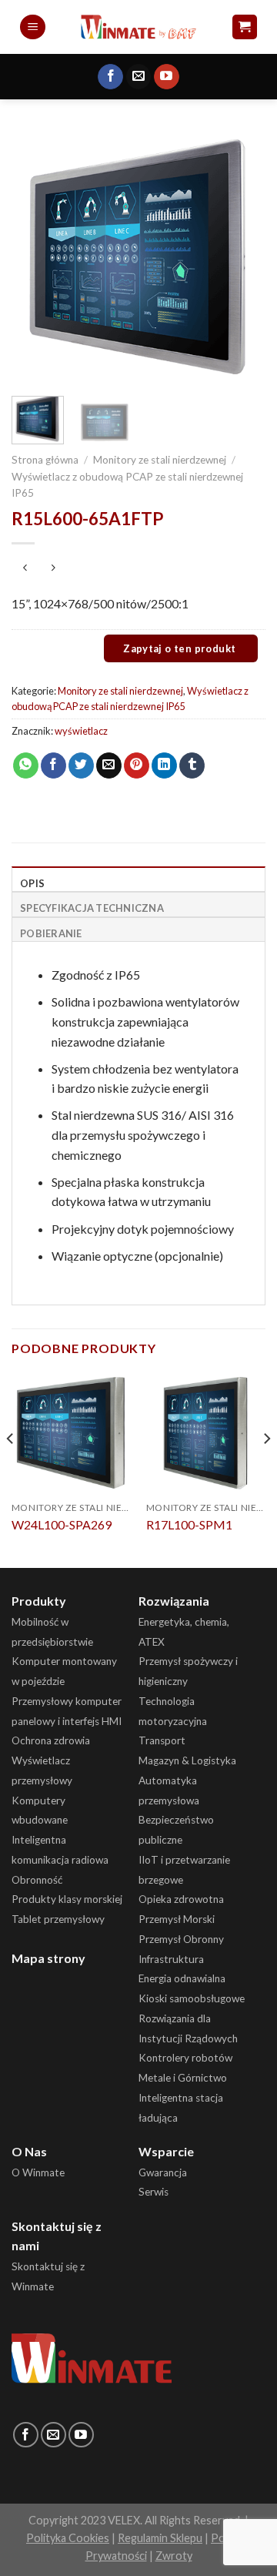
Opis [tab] (32, 883)
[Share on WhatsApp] (26, 765)
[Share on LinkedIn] (164, 765)
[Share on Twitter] (81, 765)
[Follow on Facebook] (110, 77)
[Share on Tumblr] (192, 765)
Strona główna (45, 460)
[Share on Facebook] (53, 765)
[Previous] (36, 257)
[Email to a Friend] (109, 765)
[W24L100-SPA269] (71, 1433)
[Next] (241, 257)
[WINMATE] (139, 27)
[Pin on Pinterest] (137, 765)
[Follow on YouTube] (167, 77)
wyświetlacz (81, 731)
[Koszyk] (245, 27)
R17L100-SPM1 (189, 1524)
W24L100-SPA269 (62, 1524)
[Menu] (33, 27)
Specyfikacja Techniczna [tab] (92, 908)
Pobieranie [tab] (51, 933)
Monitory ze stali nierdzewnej (160, 460)
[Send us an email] (139, 77)
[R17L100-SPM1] (206, 1433)
